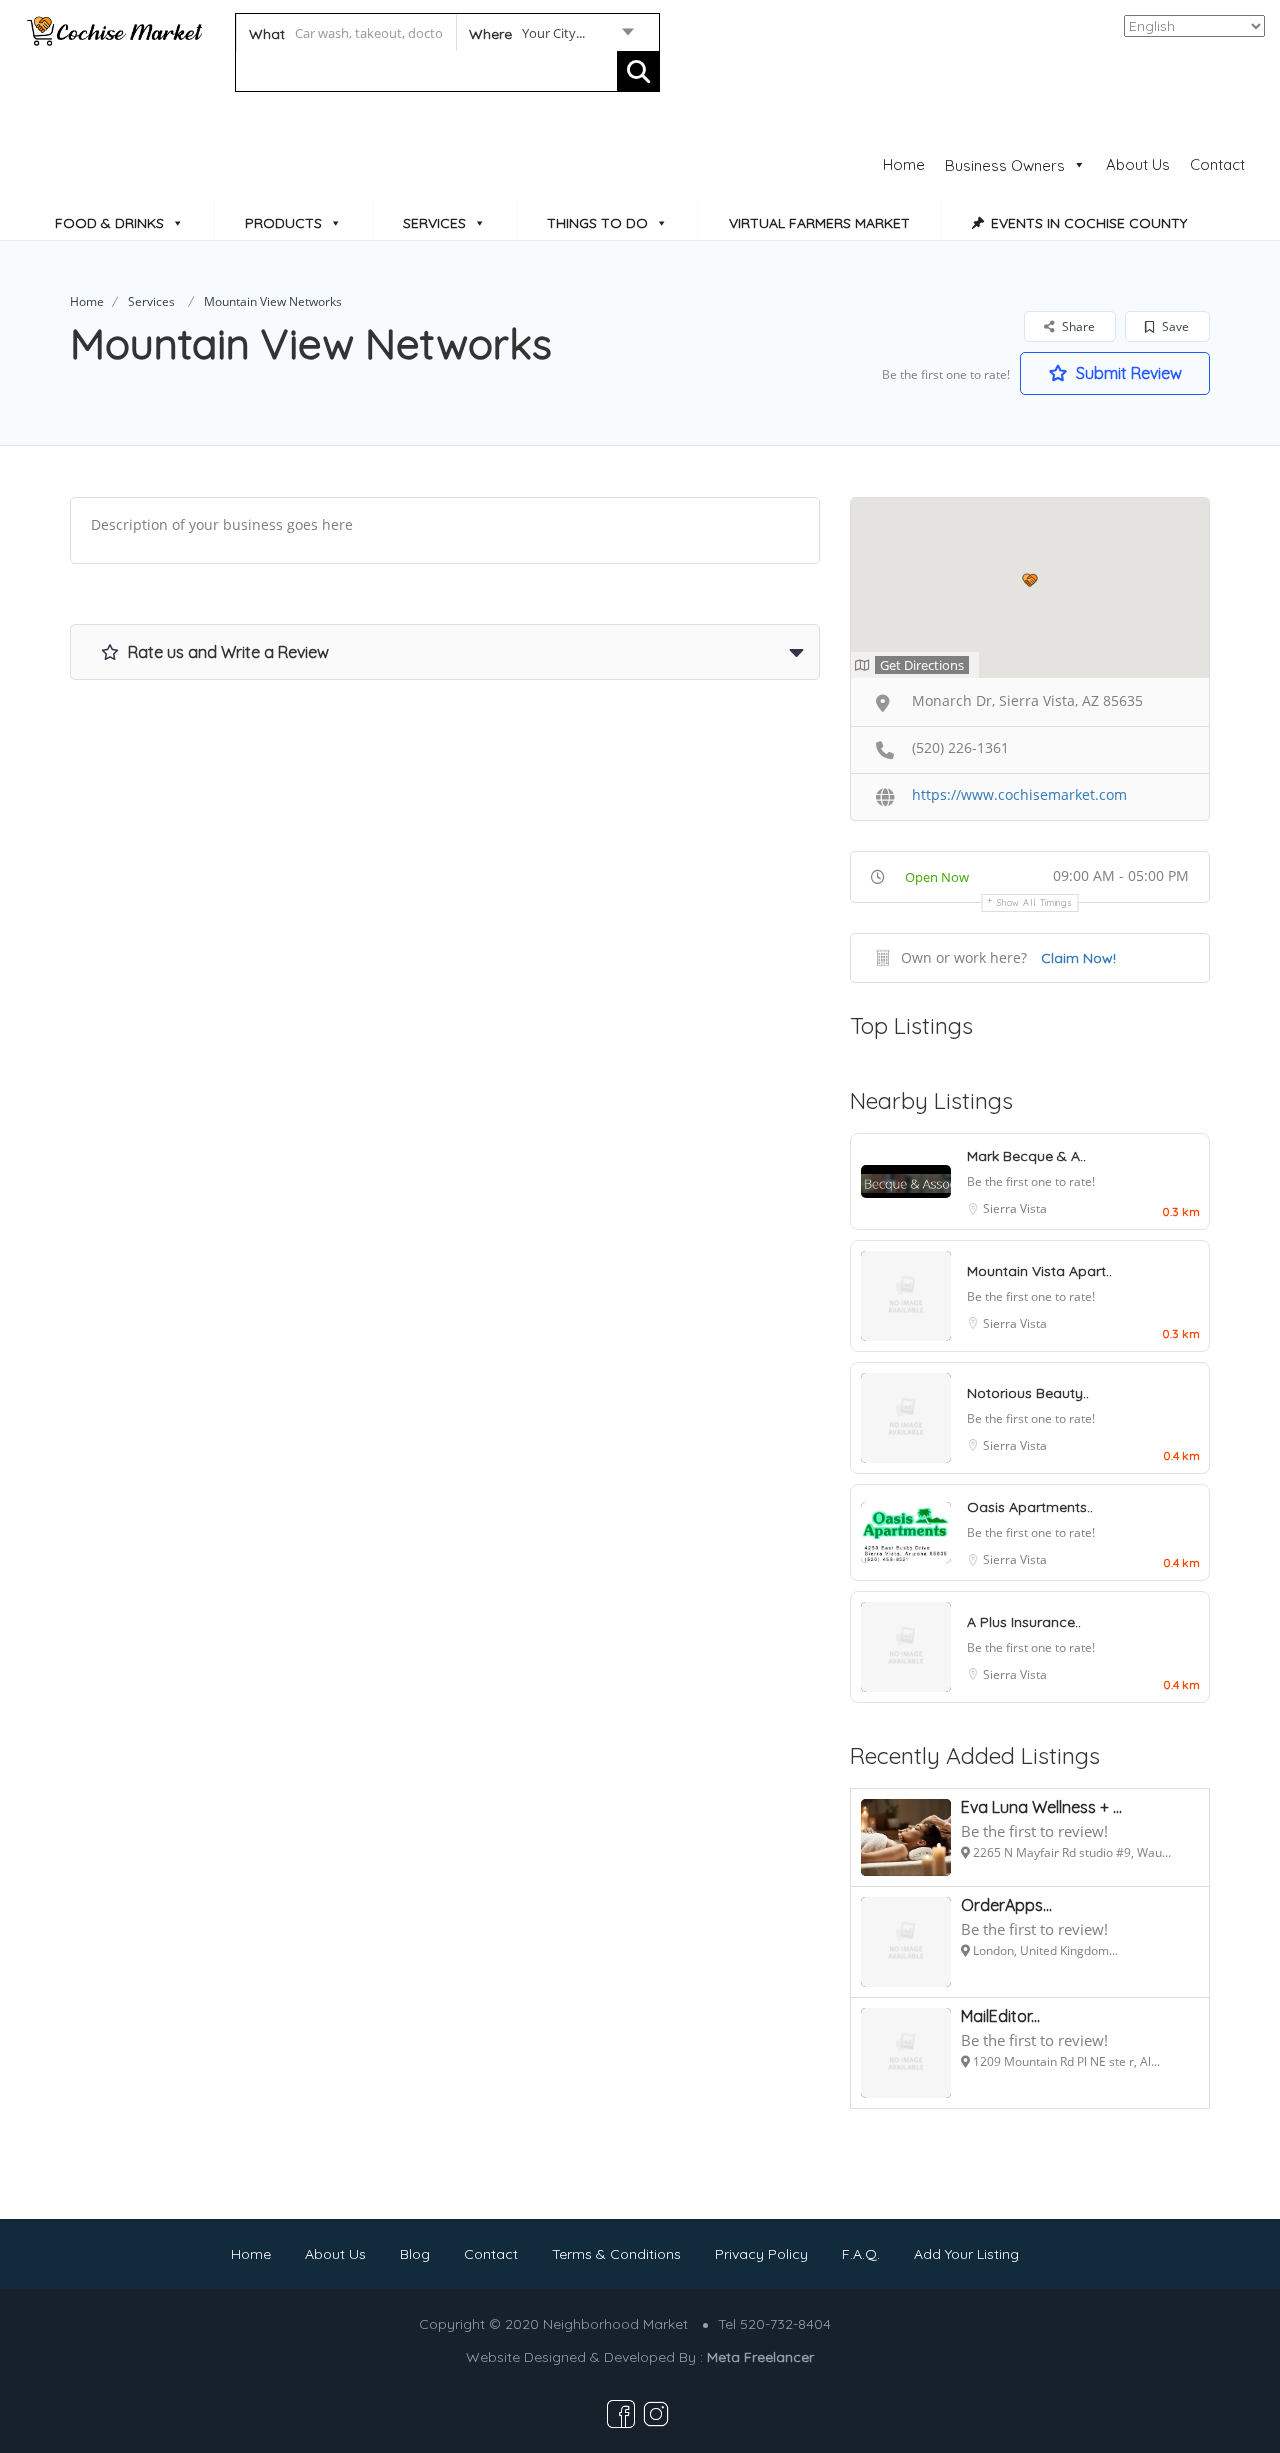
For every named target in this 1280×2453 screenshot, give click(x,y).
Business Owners (1005, 165)
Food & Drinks (109, 223)
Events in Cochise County (1089, 223)
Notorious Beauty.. (1028, 1393)
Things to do (597, 223)
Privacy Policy (761, 2254)
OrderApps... (1006, 1905)
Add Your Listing (966, 2254)
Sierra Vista (1015, 1208)
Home (904, 164)
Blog (415, 2254)
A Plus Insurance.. (1024, 1622)
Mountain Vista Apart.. (1039, 1271)
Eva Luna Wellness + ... (1041, 1807)
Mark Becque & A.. (1026, 1156)
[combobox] (550, 37)
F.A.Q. (861, 2254)
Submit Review (1127, 373)
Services (434, 223)
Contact (1217, 164)
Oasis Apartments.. (1030, 1507)
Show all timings (1034, 902)
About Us (1138, 164)
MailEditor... (1000, 2016)
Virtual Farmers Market (819, 223)
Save (1174, 326)
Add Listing (1193, 114)
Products (283, 223)
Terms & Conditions (616, 2254)
